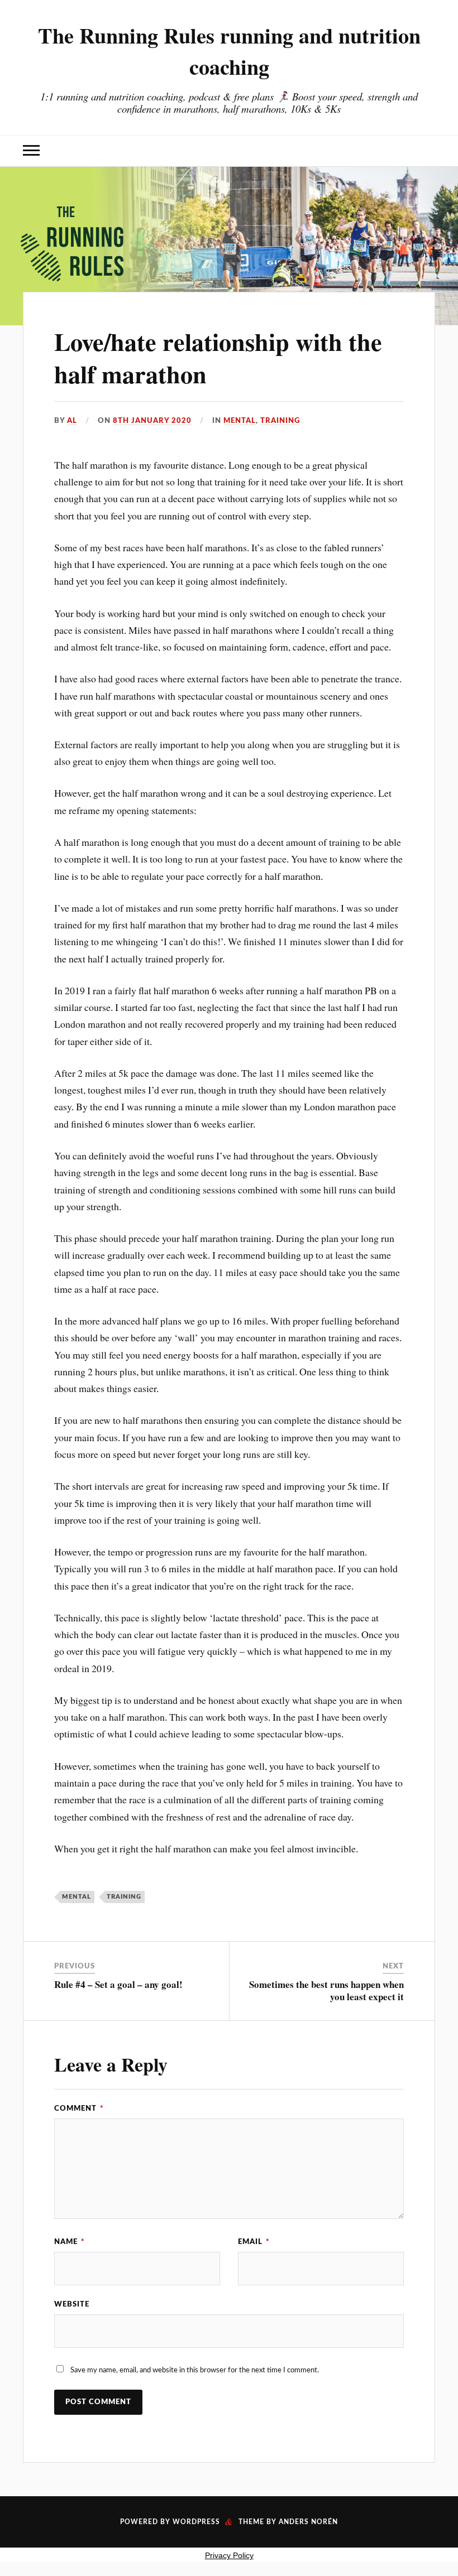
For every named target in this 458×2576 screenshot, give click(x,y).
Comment (79, 2108)
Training (280, 421)
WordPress (196, 2522)
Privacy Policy (229, 2555)
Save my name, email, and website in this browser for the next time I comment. (195, 2370)
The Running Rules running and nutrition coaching (229, 51)
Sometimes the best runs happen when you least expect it (326, 1990)
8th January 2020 (152, 421)
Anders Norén (308, 2522)
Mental (240, 421)
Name (70, 2242)
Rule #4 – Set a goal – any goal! (118, 1984)
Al (72, 421)
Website (72, 2304)
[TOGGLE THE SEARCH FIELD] (427, 151)
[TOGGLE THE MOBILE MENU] (31, 151)
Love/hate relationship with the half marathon (218, 357)
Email (254, 2242)
